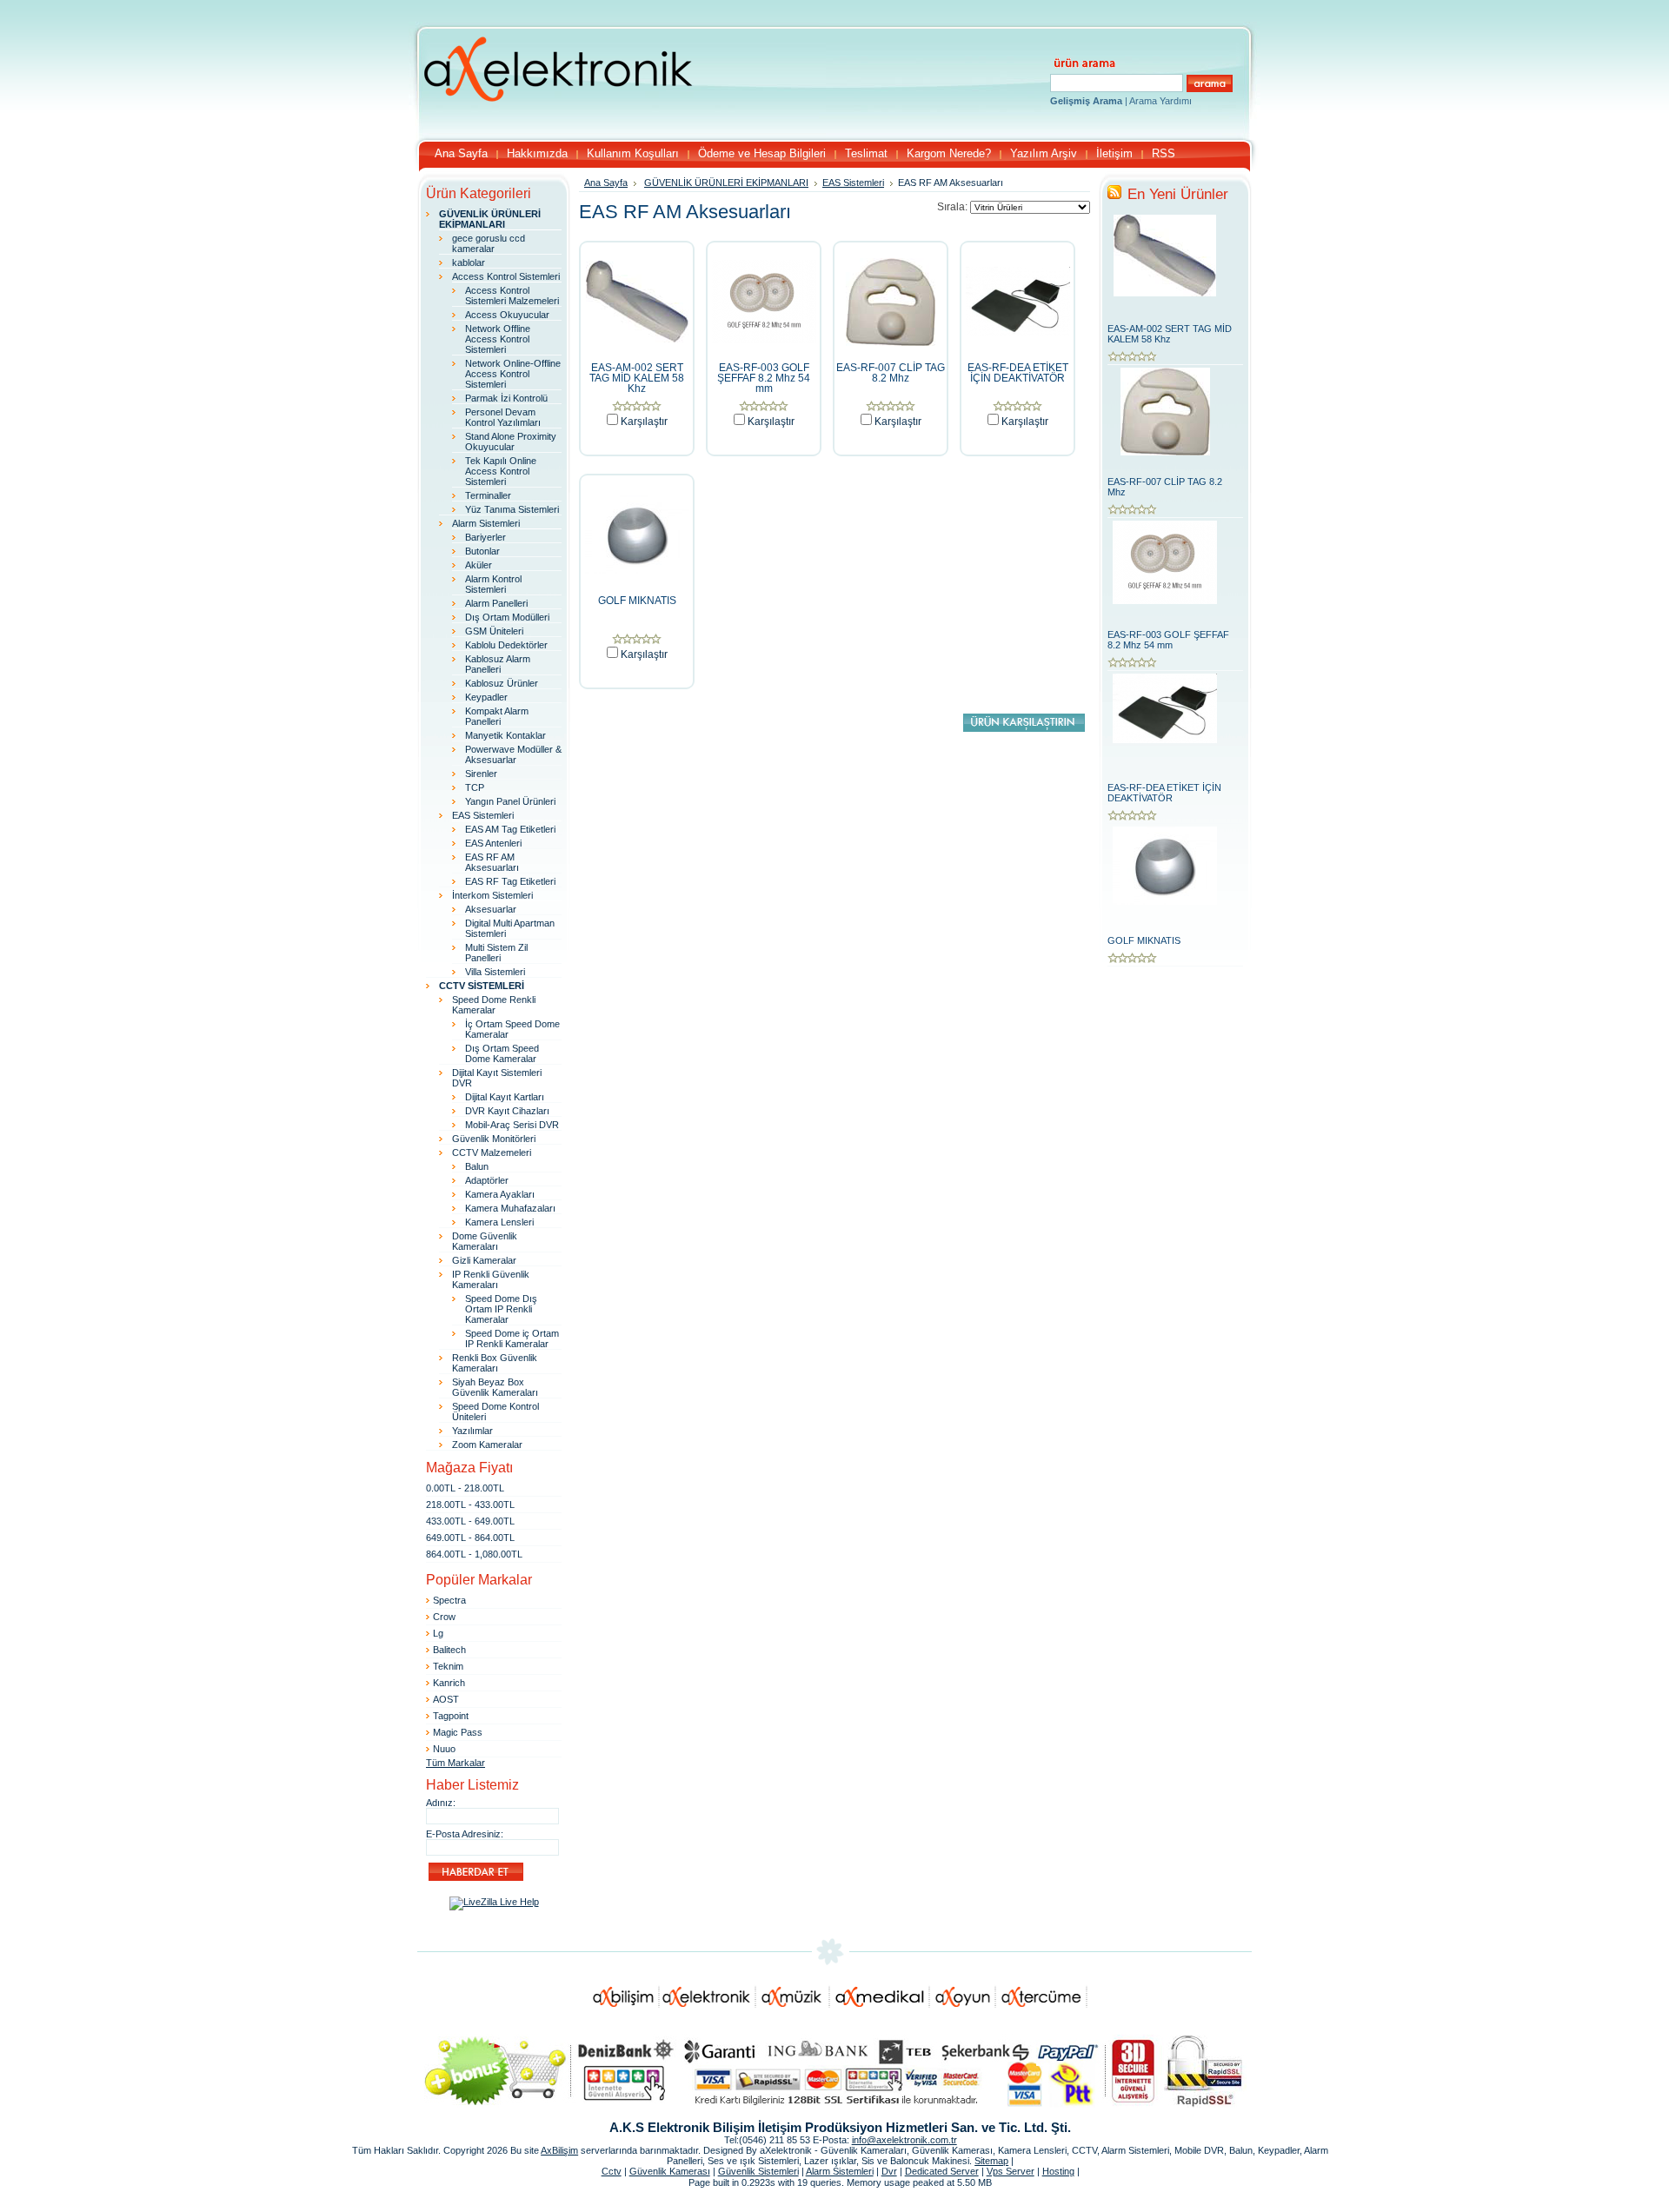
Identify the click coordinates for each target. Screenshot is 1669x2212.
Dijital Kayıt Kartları (505, 1097)
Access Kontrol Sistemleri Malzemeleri (512, 296)
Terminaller (488, 495)
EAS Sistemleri (483, 815)
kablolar (469, 262)
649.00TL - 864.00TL (470, 1538)
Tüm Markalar (455, 1763)
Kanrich (449, 1683)
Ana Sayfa (606, 183)
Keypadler (486, 697)
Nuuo (444, 1749)
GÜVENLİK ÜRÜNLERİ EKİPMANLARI (726, 183)
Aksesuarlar (491, 909)
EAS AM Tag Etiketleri (510, 829)
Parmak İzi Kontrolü (506, 398)
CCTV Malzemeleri (492, 1152)
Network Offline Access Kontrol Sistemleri (498, 339)
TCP (475, 787)
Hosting (1058, 2171)
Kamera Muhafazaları (510, 1208)
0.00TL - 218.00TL (465, 1488)
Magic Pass (458, 1732)
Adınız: (441, 1803)
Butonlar (482, 551)
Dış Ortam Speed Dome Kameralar (502, 1053)
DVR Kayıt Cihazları (507, 1111)
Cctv (612, 2171)
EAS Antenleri (493, 843)
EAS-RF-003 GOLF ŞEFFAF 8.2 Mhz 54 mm (764, 378)
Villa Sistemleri (495, 972)
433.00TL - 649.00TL (470, 1521)
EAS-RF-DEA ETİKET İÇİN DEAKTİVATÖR (1018, 373)
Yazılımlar (472, 1431)
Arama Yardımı (1160, 101)
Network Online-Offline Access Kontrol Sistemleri (513, 374)
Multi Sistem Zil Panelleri (496, 953)
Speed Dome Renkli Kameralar (494, 1005)
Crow (444, 1617)
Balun (477, 1166)
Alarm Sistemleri (486, 523)
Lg (438, 1633)
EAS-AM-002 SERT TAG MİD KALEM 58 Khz (637, 378)
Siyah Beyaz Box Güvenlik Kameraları (495, 1387)
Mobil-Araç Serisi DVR (512, 1125)
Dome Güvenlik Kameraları (485, 1241)
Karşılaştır (644, 422)
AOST (446, 1699)
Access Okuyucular (507, 315)
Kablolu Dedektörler (506, 645)
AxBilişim (559, 2150)
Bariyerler (485, 537)
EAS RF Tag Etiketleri (510, 881)
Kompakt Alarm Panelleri (497, 716)
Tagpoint (451, 1716)
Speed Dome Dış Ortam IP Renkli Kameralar (501, 1309)
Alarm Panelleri (496, 603)
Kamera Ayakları (500, 1194)
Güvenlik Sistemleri (758, 2171)
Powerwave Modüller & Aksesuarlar (513, 754)
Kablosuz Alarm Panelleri (498, 664)
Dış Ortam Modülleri (507, 617)
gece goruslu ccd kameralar (489, 243)
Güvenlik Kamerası (670, 2171)
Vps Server (1011, 2171)
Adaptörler (487, 1180)
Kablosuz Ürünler (502, 683)
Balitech (449, 1650)
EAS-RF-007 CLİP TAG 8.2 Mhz (891, 373)
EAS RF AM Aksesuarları (492, 862)
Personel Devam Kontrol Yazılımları (503, 417)
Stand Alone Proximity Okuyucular (511, 442)
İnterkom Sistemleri (492, 895)
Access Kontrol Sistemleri (506, 276)
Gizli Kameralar (484, 1260)
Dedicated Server (942, 2171)
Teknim (448, 1666)
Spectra (449, 1600)
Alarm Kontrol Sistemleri (493, 584)
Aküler (479, 565)
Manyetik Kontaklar (505, 735)
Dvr (889, 2171)
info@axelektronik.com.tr (904, 2140)
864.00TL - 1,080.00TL (474, 1554)
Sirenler (481, 774)
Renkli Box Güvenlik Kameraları (495, 1363)
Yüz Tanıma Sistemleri (512, 509)
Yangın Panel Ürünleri (510, 801)
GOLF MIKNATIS (637, 601)
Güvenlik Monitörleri (494, 1139)
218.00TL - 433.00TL (470, 1505)
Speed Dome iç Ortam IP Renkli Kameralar (512, 1338)
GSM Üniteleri (494, 631)
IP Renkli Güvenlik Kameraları (491, 1279)
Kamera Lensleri (499, 1222)
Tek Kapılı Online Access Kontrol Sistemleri (501, 471)
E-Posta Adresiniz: (465, 1834)
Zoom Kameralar (487, 1445)
